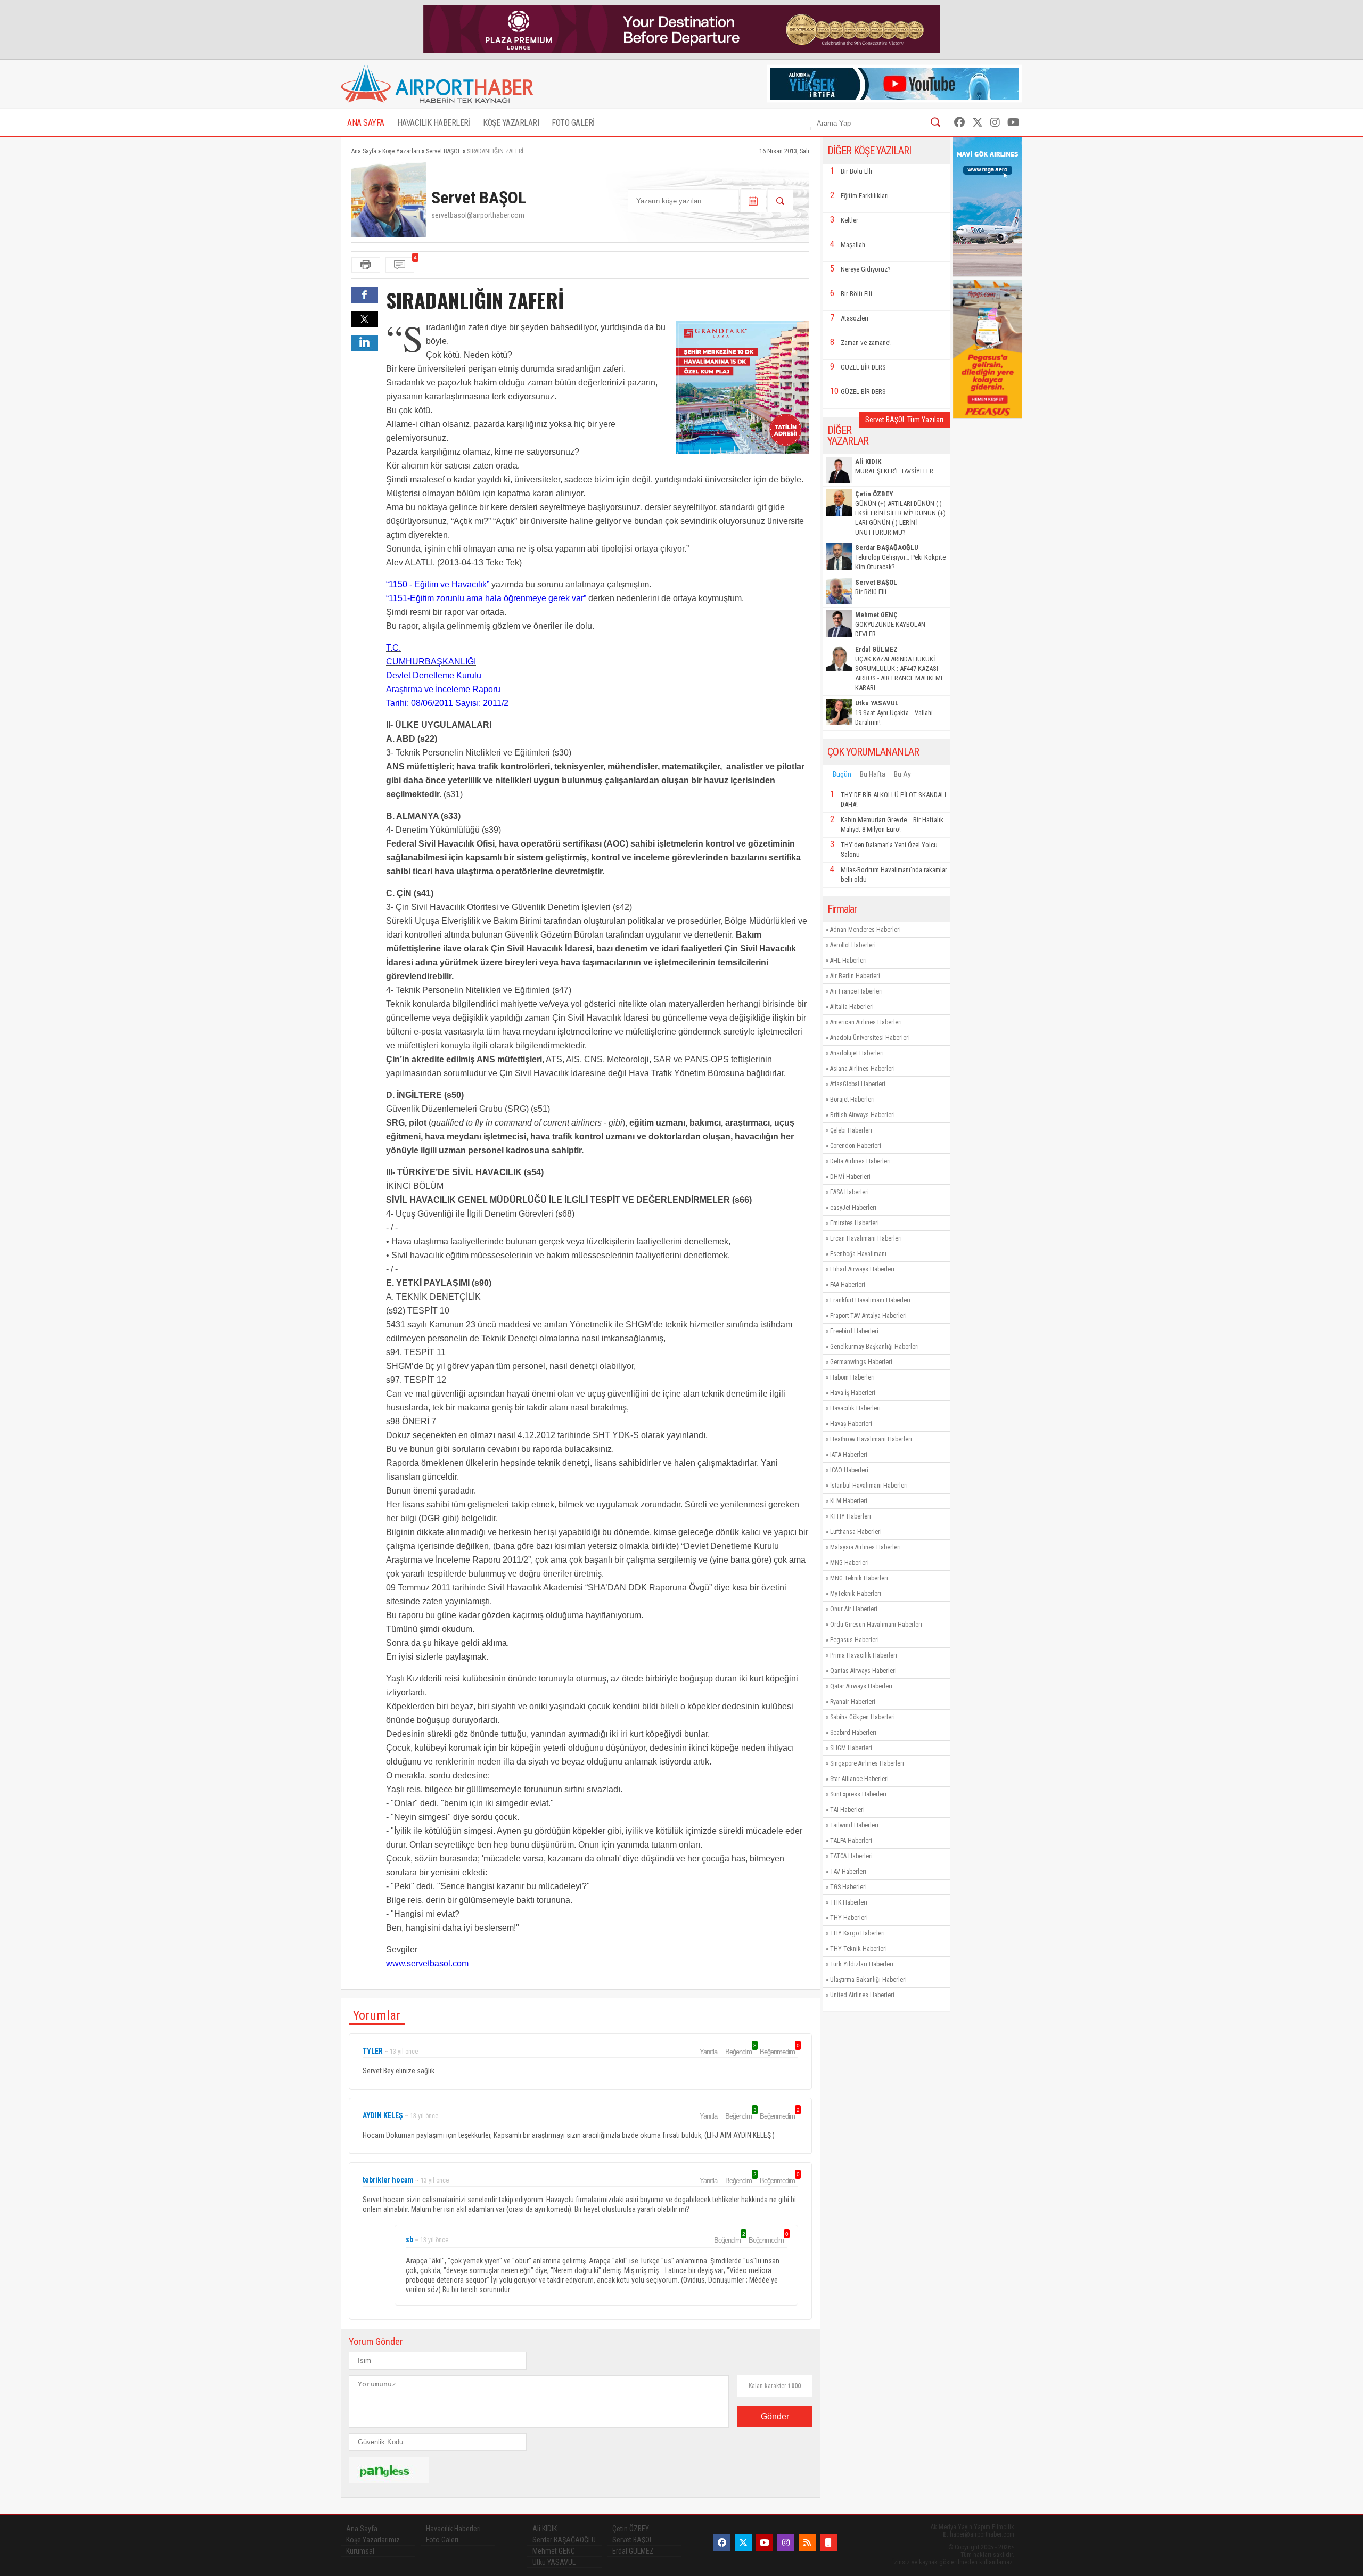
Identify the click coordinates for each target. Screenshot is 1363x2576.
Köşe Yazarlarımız (373, 2540)
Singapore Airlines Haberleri (867, 1763)
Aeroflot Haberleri (853, 945)
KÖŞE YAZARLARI (511, 123)
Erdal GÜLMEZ (633, 2551)
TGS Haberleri (848, 1887)
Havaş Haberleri (851, 1424)
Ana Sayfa (362, 2529)
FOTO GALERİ (573, 123)
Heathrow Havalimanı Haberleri (871, 1439)
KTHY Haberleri (851, 1516)
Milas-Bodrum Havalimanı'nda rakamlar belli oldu (894, 875)
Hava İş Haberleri (853, 1393)
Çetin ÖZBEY (631, 2529)
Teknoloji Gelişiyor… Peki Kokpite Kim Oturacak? (900, 557)
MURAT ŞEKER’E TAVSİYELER (894, 466)
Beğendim (740, 2052)
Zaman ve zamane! (866, 343)
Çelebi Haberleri (851, 1130)
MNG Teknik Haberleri (859, 1578)
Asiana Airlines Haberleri (863, 1069)
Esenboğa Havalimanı (858, 1254)
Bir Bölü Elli (856, 171)
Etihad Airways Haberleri (862, 1269)
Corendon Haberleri (856, 1146)
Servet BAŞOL (633, 2540)
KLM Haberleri (849, 1501)
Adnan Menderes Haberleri (865, 930)
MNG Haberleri (849, 1563)
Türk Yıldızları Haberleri (862, 1964)
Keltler (849, 220)
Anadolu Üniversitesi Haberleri (870, 1038)
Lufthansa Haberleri (856, 1532)
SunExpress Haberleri (858, 1794)
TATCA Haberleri (851, 1856)
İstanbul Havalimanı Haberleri (869, 1486)
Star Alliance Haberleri (859, 1779)
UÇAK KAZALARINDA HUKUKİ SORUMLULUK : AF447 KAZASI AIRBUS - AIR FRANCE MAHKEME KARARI (900, 668)
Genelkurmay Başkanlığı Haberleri (875, 1347)
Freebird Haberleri (854, 1331)
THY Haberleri (849, 1918)
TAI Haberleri (847, 1810)
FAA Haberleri (848, 1285)
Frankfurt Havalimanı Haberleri (870, 1300)
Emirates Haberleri (855, 1223)
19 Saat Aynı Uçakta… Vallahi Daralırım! (894, 713)
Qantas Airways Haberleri (863, 1671)
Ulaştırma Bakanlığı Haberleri (868, 1980)
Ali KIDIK (545, 2529)
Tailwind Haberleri (854, 1825)
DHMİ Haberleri (850, 1177)
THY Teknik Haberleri (859, 1949)
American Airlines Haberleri (866, 1022)
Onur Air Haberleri (854, 1609)
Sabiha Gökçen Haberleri (863, 1717)
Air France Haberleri (856, 991)
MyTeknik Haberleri (856, 1594)
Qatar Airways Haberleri (861, 1686)
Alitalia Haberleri (852, 1007)
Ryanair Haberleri (853, 1702)
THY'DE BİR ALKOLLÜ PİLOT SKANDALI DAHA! (893, 799)
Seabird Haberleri (853, 1733)
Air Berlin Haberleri (855, 976)
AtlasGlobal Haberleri (858, 1084)
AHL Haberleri (848, 961)
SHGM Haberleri (851, 1748)
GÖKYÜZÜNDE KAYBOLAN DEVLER (890, 624)
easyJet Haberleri (853, 1208)
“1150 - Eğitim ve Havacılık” (439, 584)
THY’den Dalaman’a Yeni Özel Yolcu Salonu (889, 850)
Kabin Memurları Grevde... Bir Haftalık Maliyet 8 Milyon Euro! (892, 825)
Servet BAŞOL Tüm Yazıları (904, 420)
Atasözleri (855, 318)
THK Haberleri (849, 1902)
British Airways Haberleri (863, 1115)
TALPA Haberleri (851, 1841)
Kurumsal (360, 2551)
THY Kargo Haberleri (857, 1933)
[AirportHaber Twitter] (978, 122)
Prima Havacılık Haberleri (864, 1655)
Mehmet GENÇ (554, 2551)
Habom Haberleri (852, 1377)
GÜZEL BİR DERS (863, 367)
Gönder (775, 2417)
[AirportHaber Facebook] (959, 122)
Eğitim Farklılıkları (865, 196)
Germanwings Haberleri (861, 1362)
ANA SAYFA (366, 123)
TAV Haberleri (848, 1872)
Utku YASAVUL (554, 2562)
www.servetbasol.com (427, 1963)
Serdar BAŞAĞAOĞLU (564, 2540)
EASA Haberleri (849, 1192)
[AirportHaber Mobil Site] (828, 2542)
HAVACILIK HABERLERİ (434, 123)
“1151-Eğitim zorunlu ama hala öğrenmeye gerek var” (486, 598)
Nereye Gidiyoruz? (866, 269)
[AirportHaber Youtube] (1013, 122)
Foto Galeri (442, 2540)
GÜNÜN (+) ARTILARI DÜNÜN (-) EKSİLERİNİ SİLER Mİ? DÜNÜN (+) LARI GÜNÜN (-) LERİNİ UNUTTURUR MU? (900, 513)
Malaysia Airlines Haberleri (865, 1547)
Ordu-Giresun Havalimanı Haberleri (876, 1625)
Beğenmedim (779, 2052)
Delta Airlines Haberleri (860, 1161)
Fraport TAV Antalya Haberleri (868, 1316)
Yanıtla (708, 2052)
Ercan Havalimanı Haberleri (866, 1238)
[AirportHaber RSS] (807, 2542)
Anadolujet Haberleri (857, 1053)
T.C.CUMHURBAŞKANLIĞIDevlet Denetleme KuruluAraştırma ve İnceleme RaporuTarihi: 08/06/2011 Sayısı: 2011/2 (447, 675)
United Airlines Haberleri (862, 1995)
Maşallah (853, 245)
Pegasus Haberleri (855, 1640)
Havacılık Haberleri (855, 1408)
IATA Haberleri (849, 1455)
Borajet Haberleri (852, 1100)
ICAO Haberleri (849, 1470)
